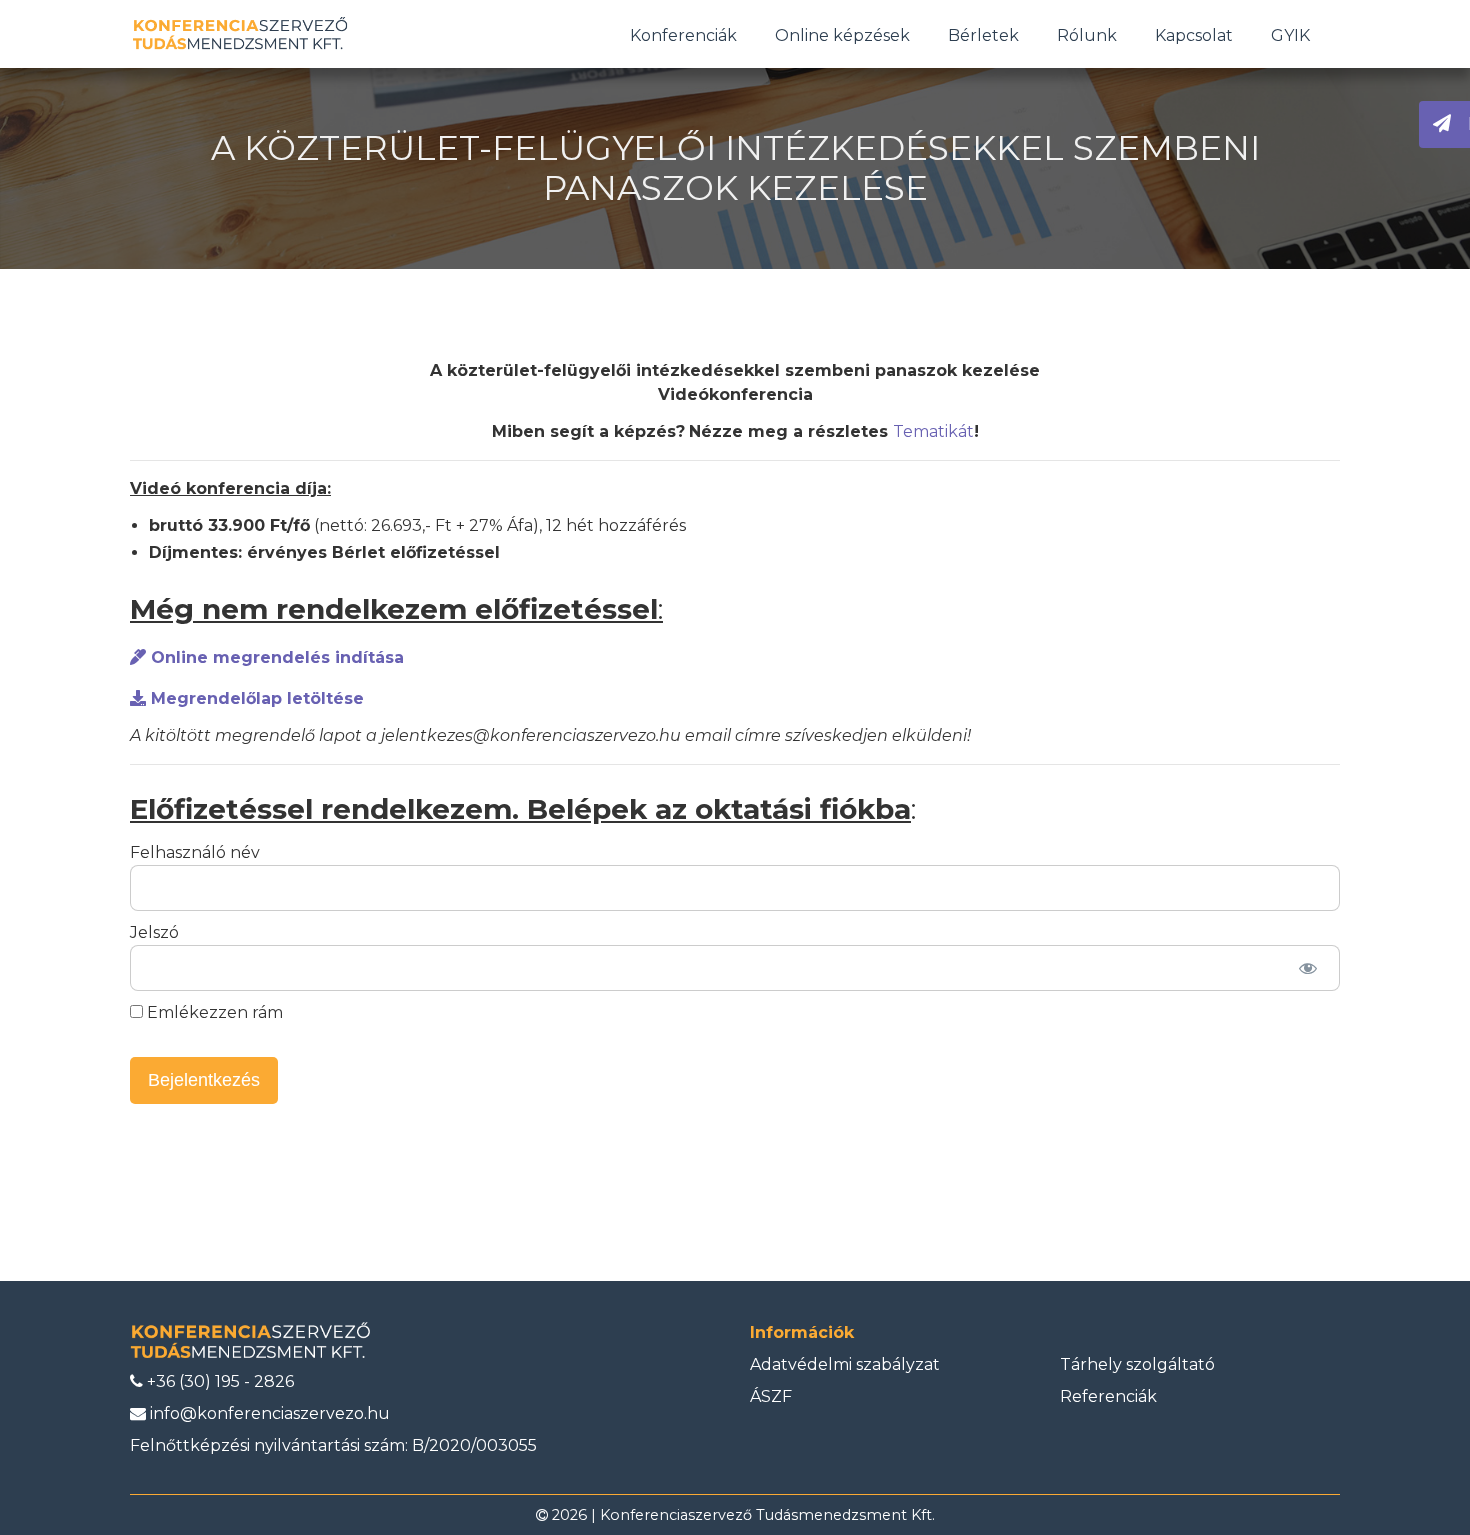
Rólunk (1087, 35)
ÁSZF (771, 1396)
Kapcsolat (1194, 35)
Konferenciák (683, 35)
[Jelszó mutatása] (1307, 968)
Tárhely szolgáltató (1137, 1364)
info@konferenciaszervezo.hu (268, 1413)
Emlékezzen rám (213, 1012)
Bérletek (983, 35)
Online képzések (842, 35)
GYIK (1290, 35)
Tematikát (933, 431)
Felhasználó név (195, 852)
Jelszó (154, 932)
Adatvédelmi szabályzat (845, 1364)
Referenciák (1108, 1396)
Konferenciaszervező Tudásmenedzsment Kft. (767, 1515)
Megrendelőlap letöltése (255, 698)
